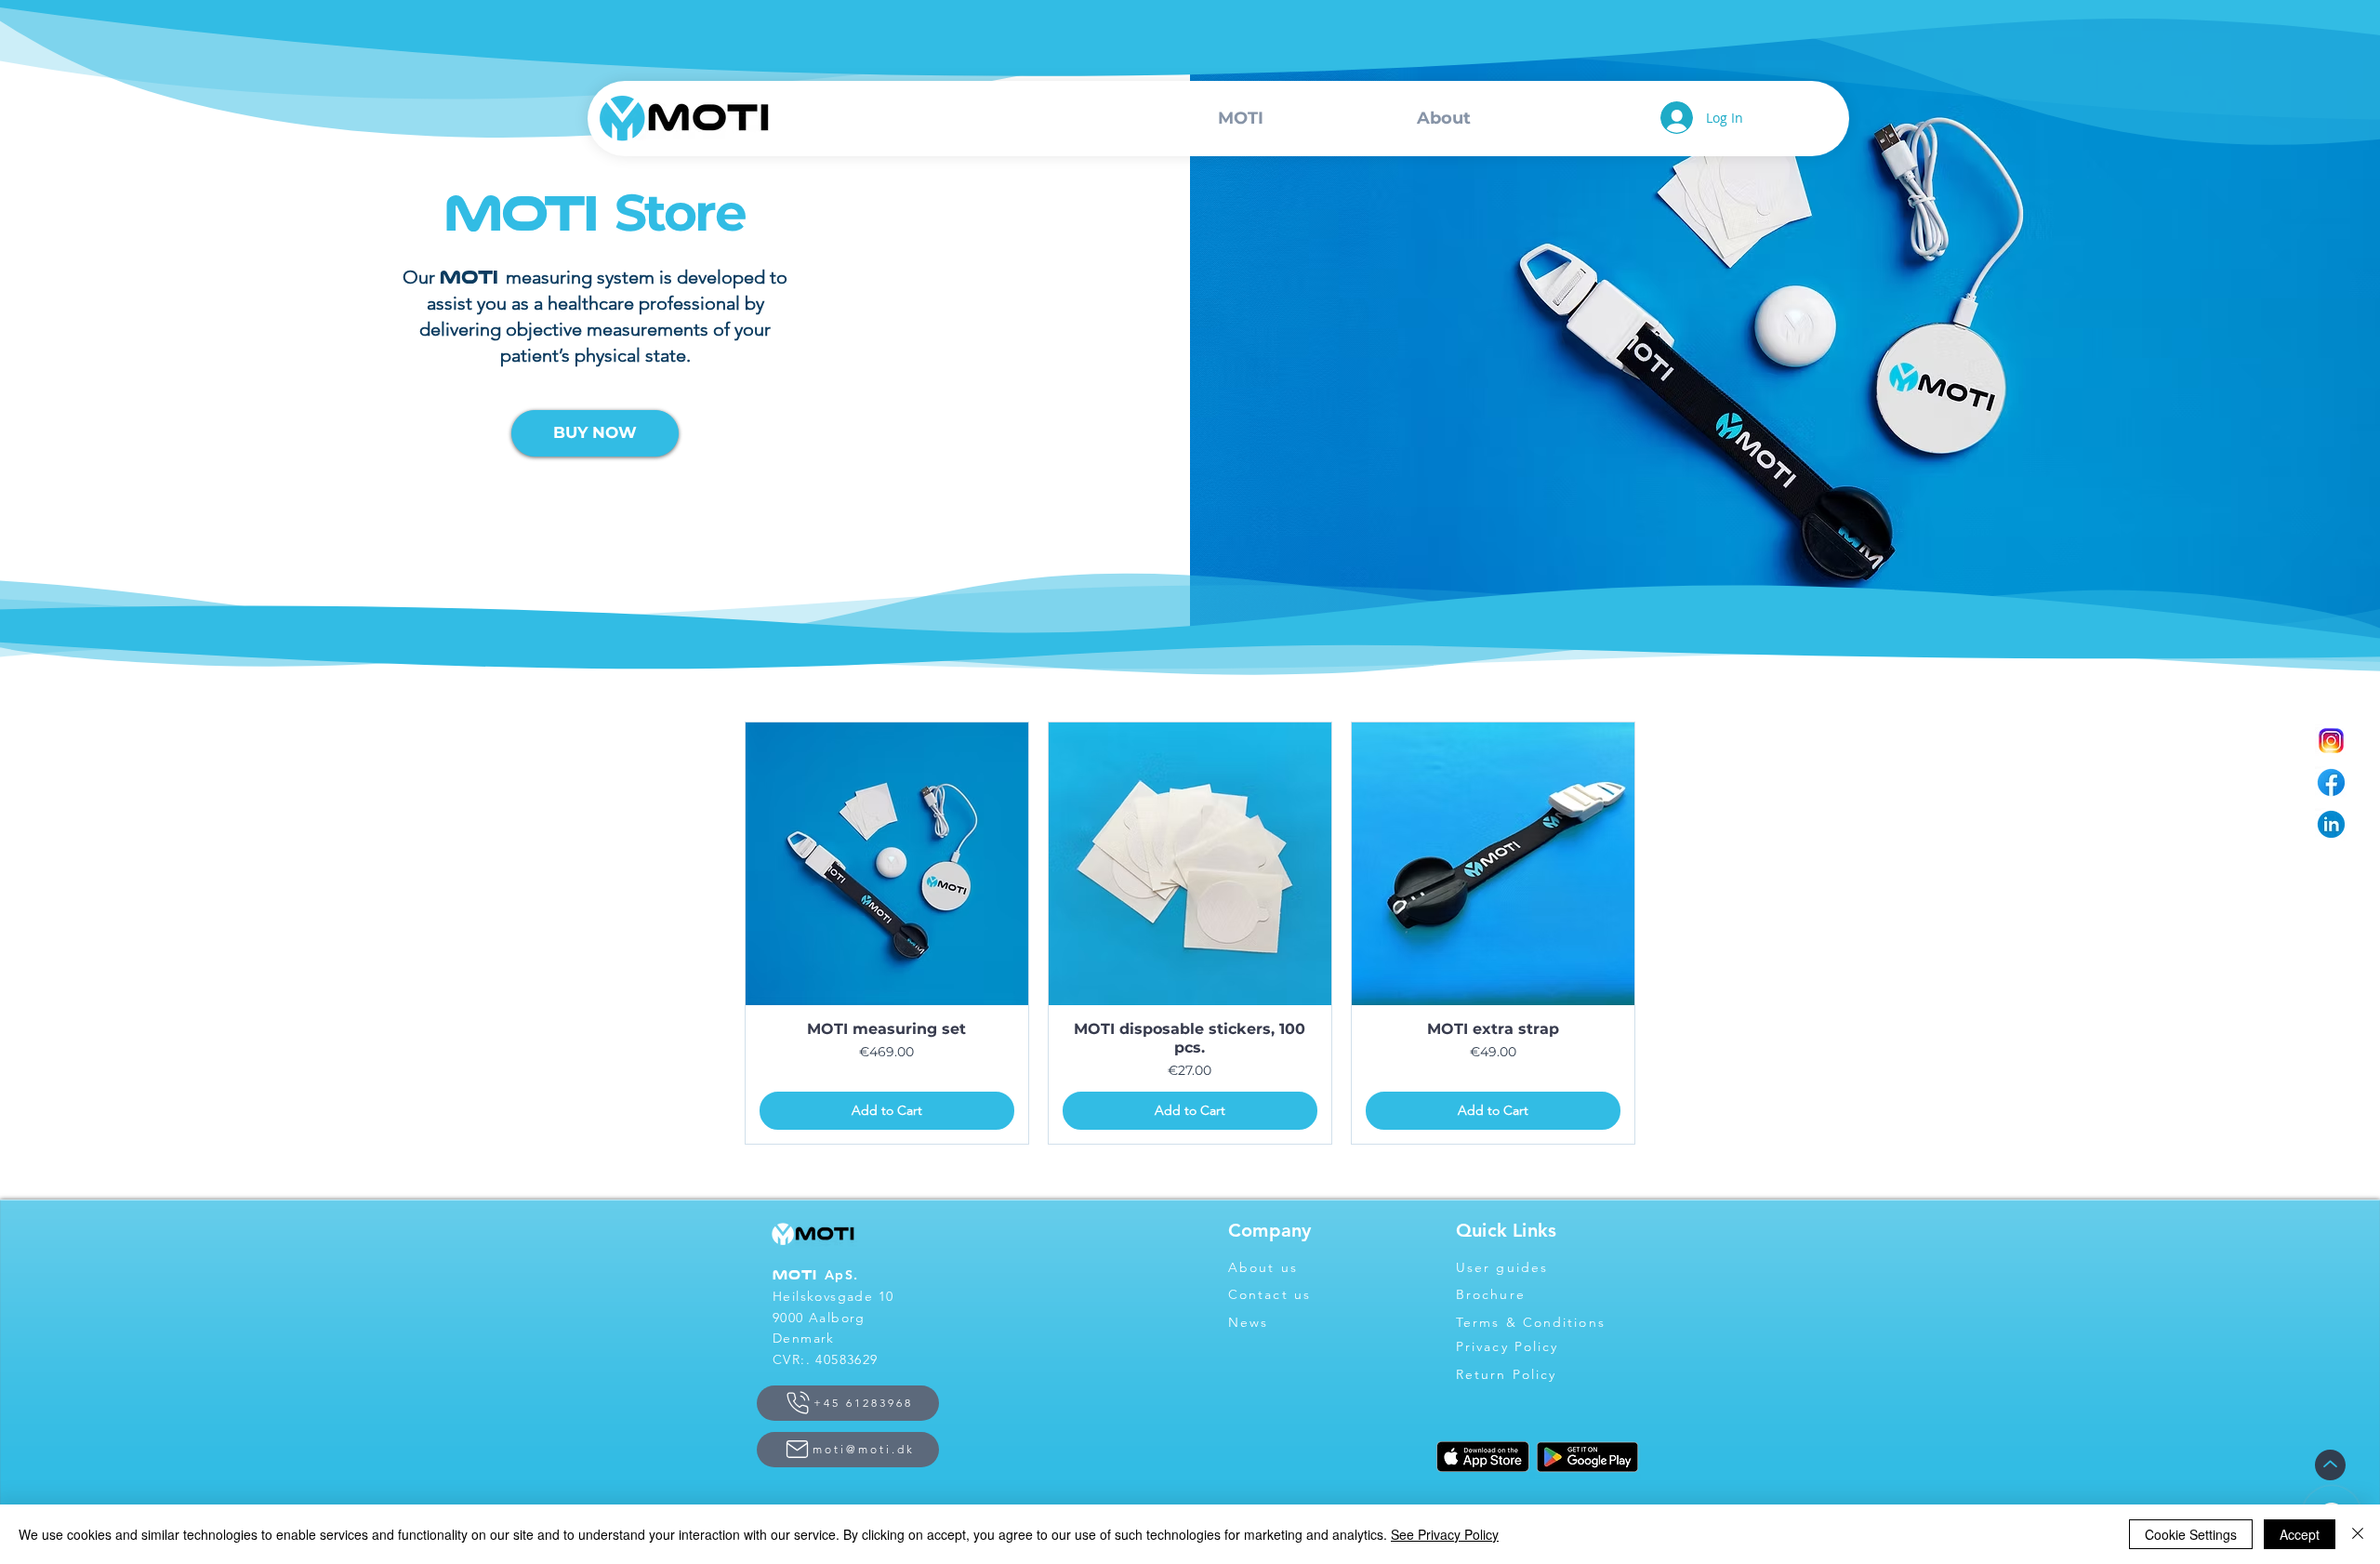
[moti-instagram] (2331, 741)
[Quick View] (887, 864)
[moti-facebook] (2331, 782)
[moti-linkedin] (2331, 824)
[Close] (2358, 1534)
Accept (2300, 1534)
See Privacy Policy (1445, 1534)
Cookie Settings (2191, 1534)
